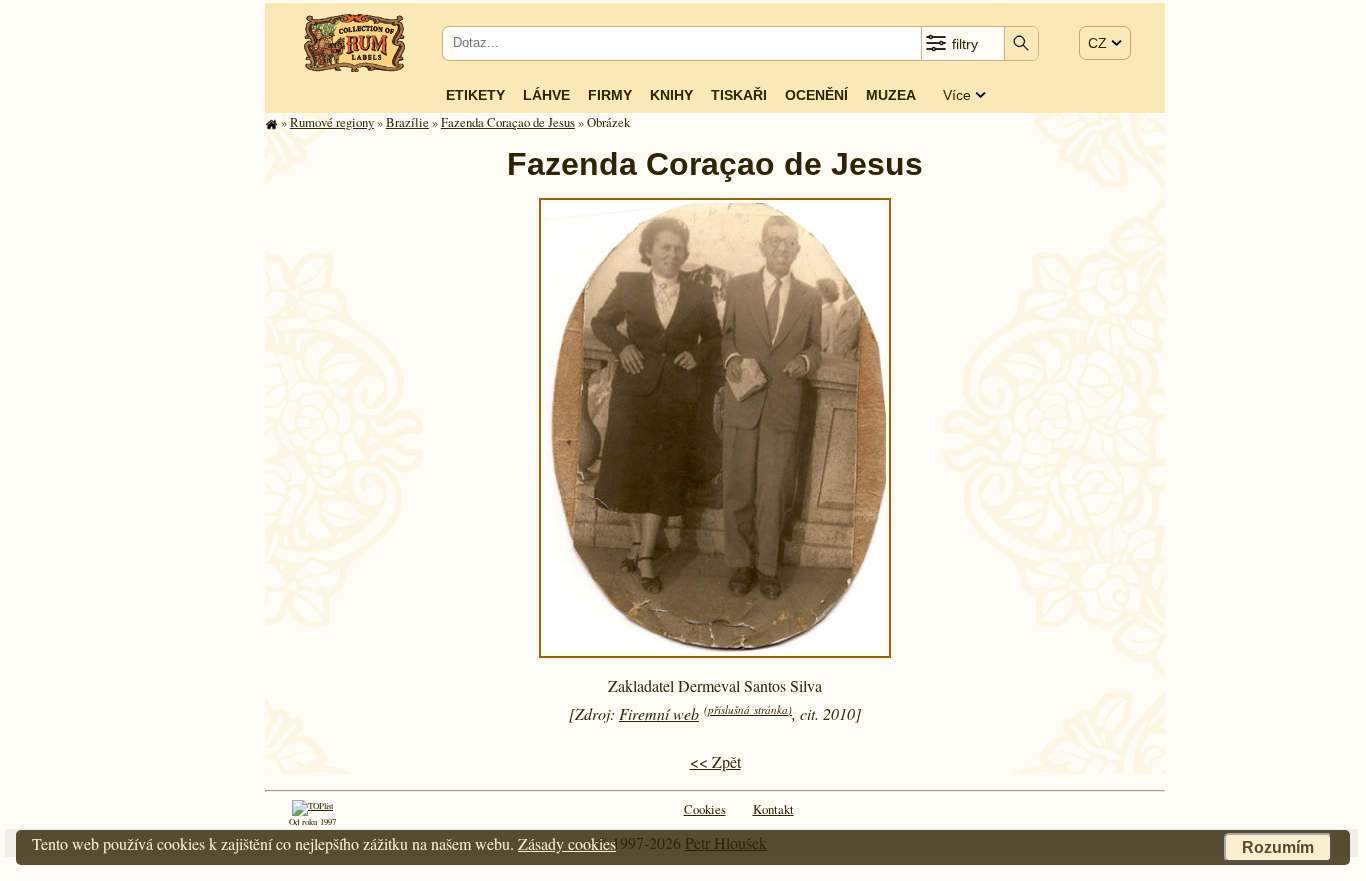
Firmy (610, 95)
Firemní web (659, 713)
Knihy (671, 95)
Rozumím (1278, 847)
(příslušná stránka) (748, 709)
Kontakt (773, 809)
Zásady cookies (567, 843)
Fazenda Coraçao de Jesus (508, 122)
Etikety (475, 95)
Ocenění (816, 95)
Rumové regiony (332, 122)
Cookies (705, 809)
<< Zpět (715, 761)
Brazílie (407, 122)
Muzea (891, 95)
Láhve (546, 95)
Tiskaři (739, 95)
